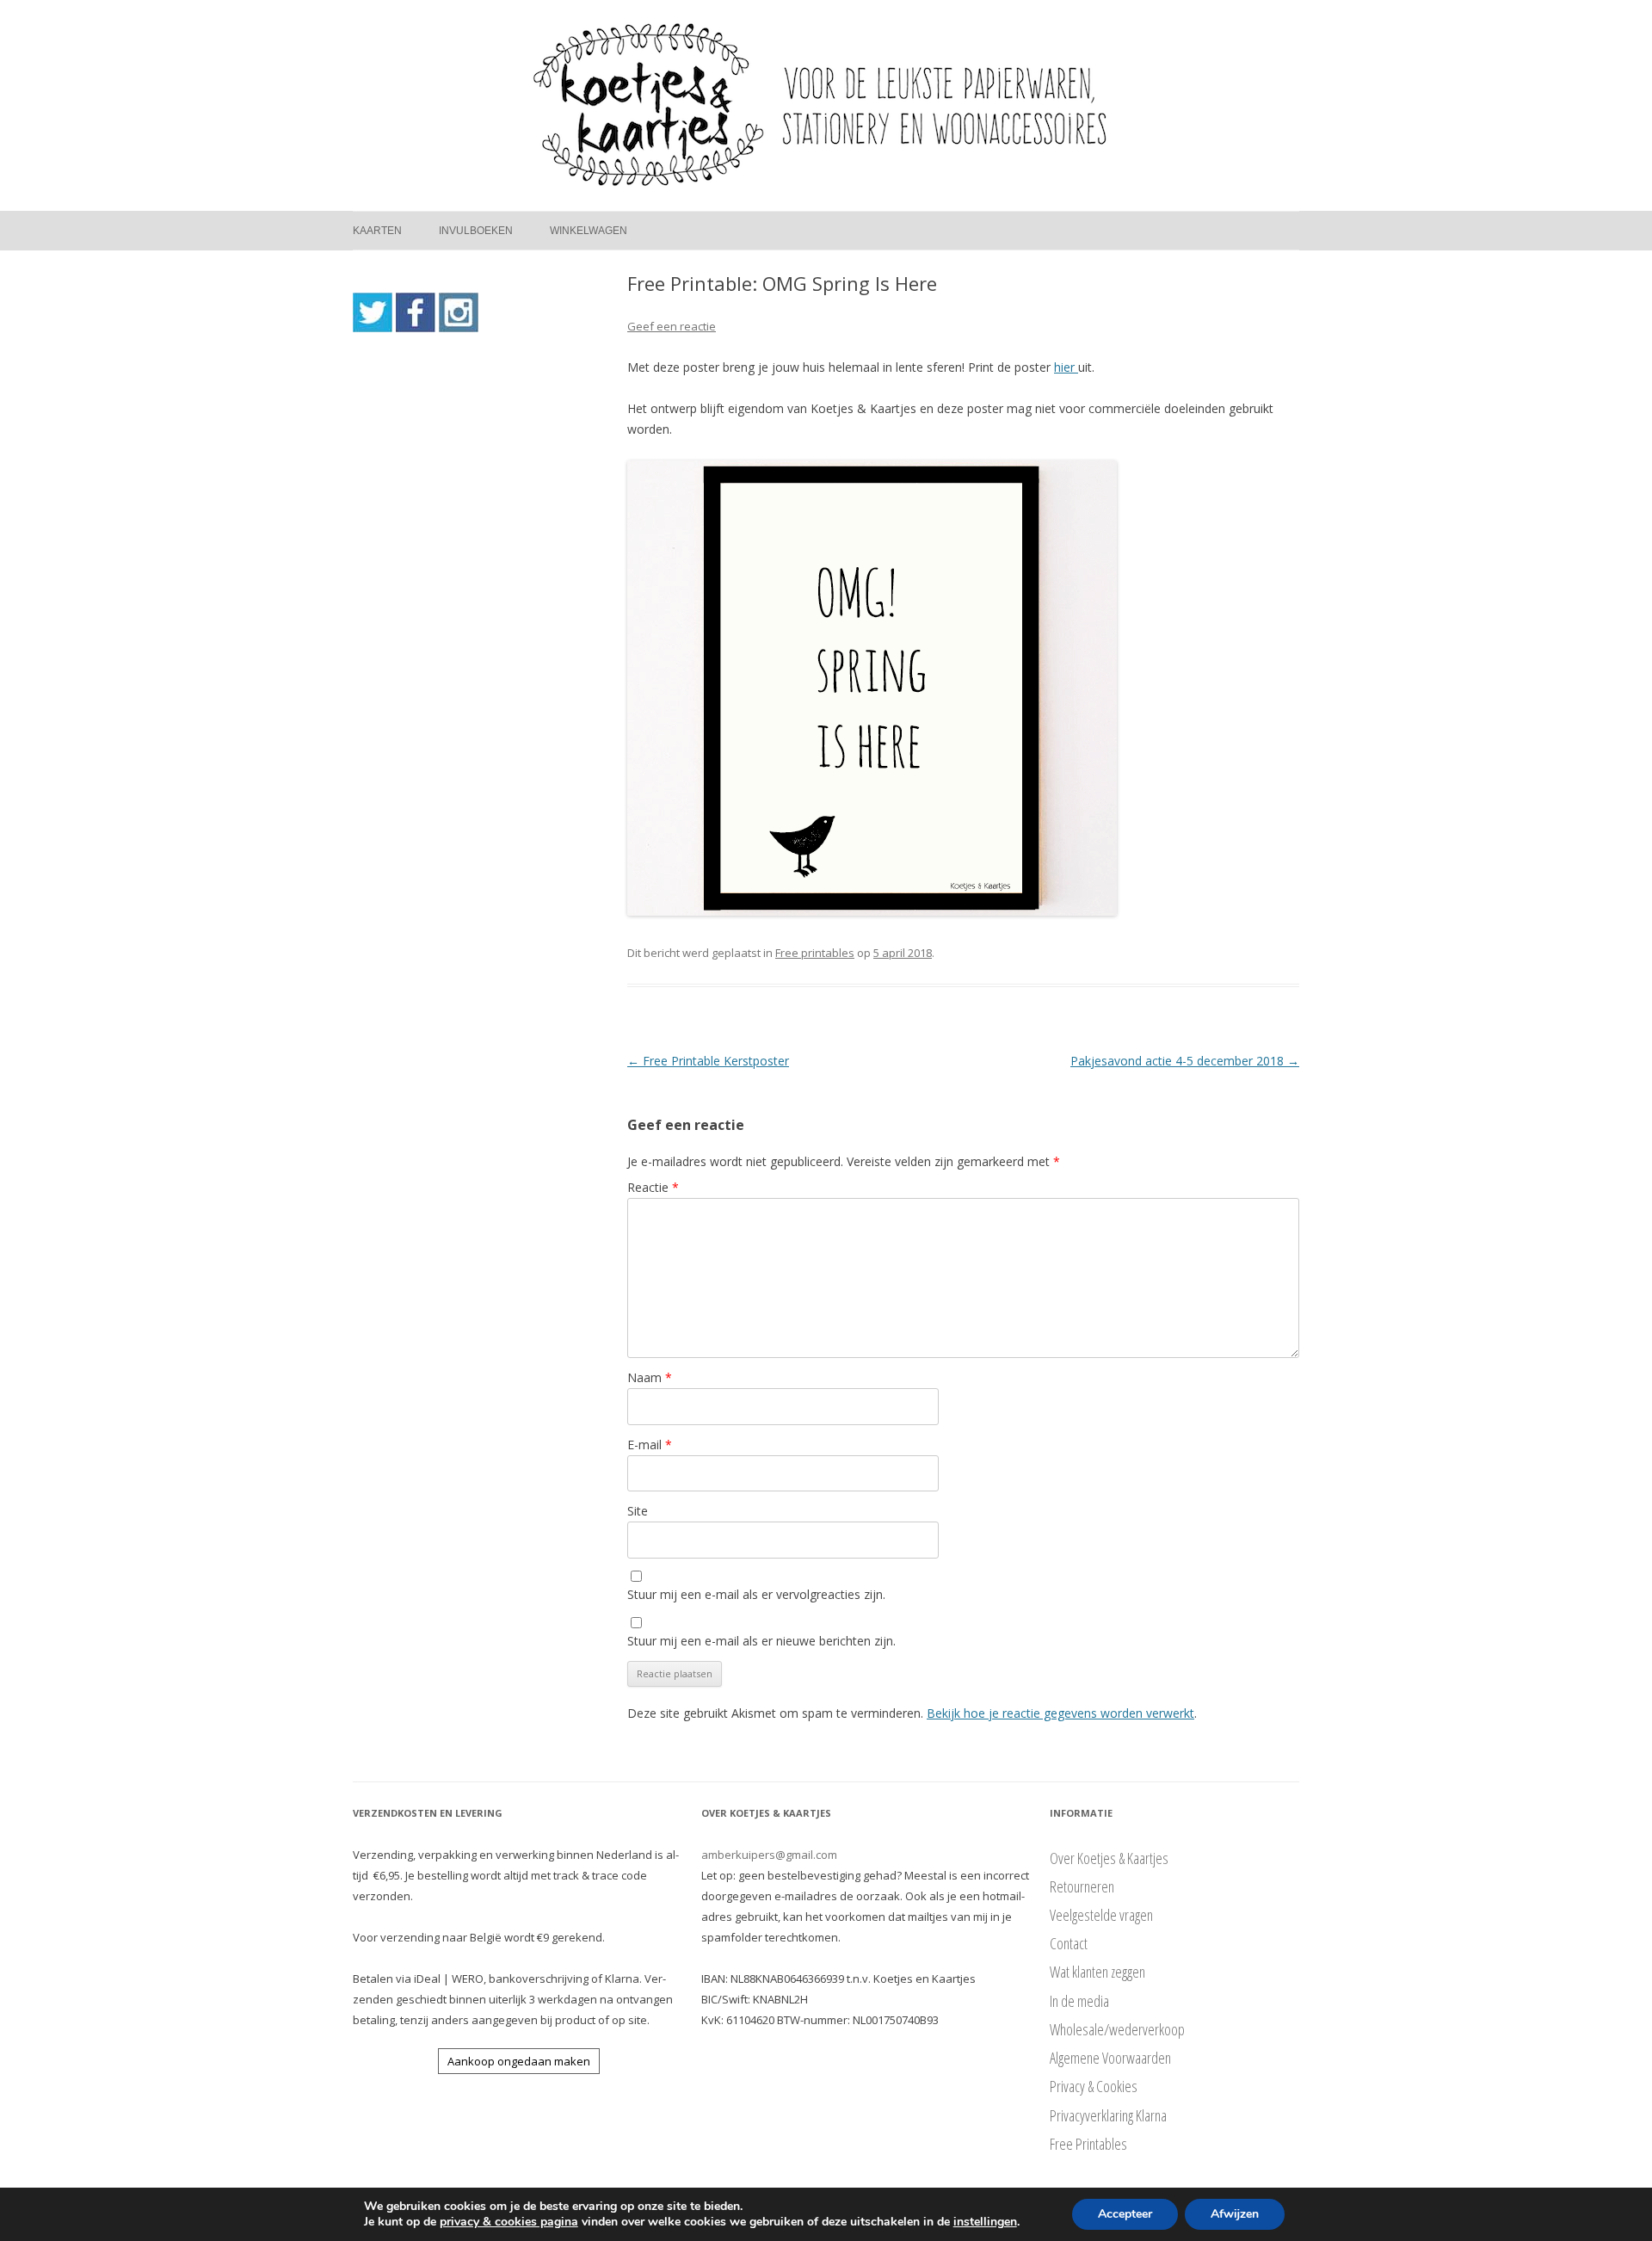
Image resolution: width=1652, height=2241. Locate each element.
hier (1066, 367)
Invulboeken (476, 231)
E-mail (650, 1445)
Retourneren (1082, 1886)
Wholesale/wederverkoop (1117, 2029)
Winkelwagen (589, 231)
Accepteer (1125, 2214)
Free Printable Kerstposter (708, 1061)
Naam (650, 1377)
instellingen (985, 2222)
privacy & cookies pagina (509, 2222)
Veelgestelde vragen (1101, 1915)
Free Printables (1088, 2144)
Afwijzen (1235, 2214)
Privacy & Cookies (1094, 2086)
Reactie (653, 1187)
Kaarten (377, 231)
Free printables (815, 953)
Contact (1069, 1943)
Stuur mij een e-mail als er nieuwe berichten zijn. (761, 1641)
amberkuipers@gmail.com (769, 1855)
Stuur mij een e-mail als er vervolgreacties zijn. (756, 1594)
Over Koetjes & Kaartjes (1109, 1858)
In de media (1079, 2001)
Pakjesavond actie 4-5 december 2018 (1185, 1061)
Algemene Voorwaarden (1110, 2058)
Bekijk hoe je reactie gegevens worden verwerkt (1060, 1713)
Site (638, 1511)
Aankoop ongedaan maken (519, 2061)
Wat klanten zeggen (1097, 1972)
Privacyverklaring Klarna (1108, 2115)
